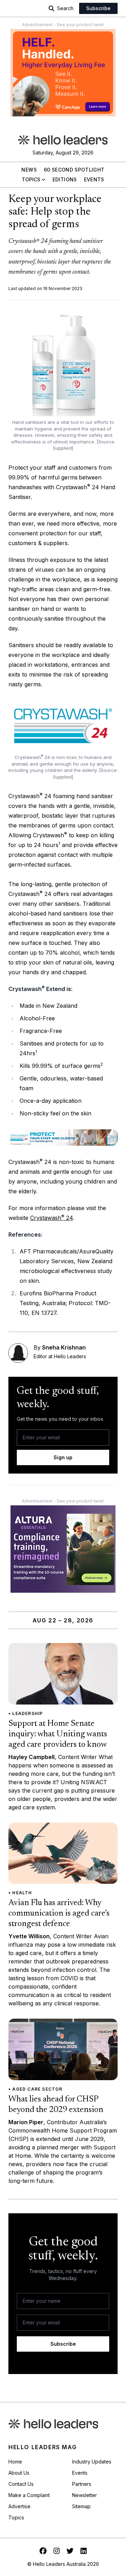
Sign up (63, 1457)
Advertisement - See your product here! (63, 25)
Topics (31, 179)
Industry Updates (92, 2462)
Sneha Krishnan (64, 1347)
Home (15, 2462)
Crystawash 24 (51, 1218)
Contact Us (21, 2484)
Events (94, 179)
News (29, 170)
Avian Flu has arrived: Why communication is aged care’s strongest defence (59, 1913)
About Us (19, 2473)
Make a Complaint (29, 2495)
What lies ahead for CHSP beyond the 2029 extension (56, 2105)
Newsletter (85, 2495)
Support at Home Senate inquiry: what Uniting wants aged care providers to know (58, 1734)
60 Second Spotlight (74, 170)
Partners (82, 2484)
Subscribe (98, 8)
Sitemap (81, 2506)
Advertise (19, 2506)
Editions (65, 179)
